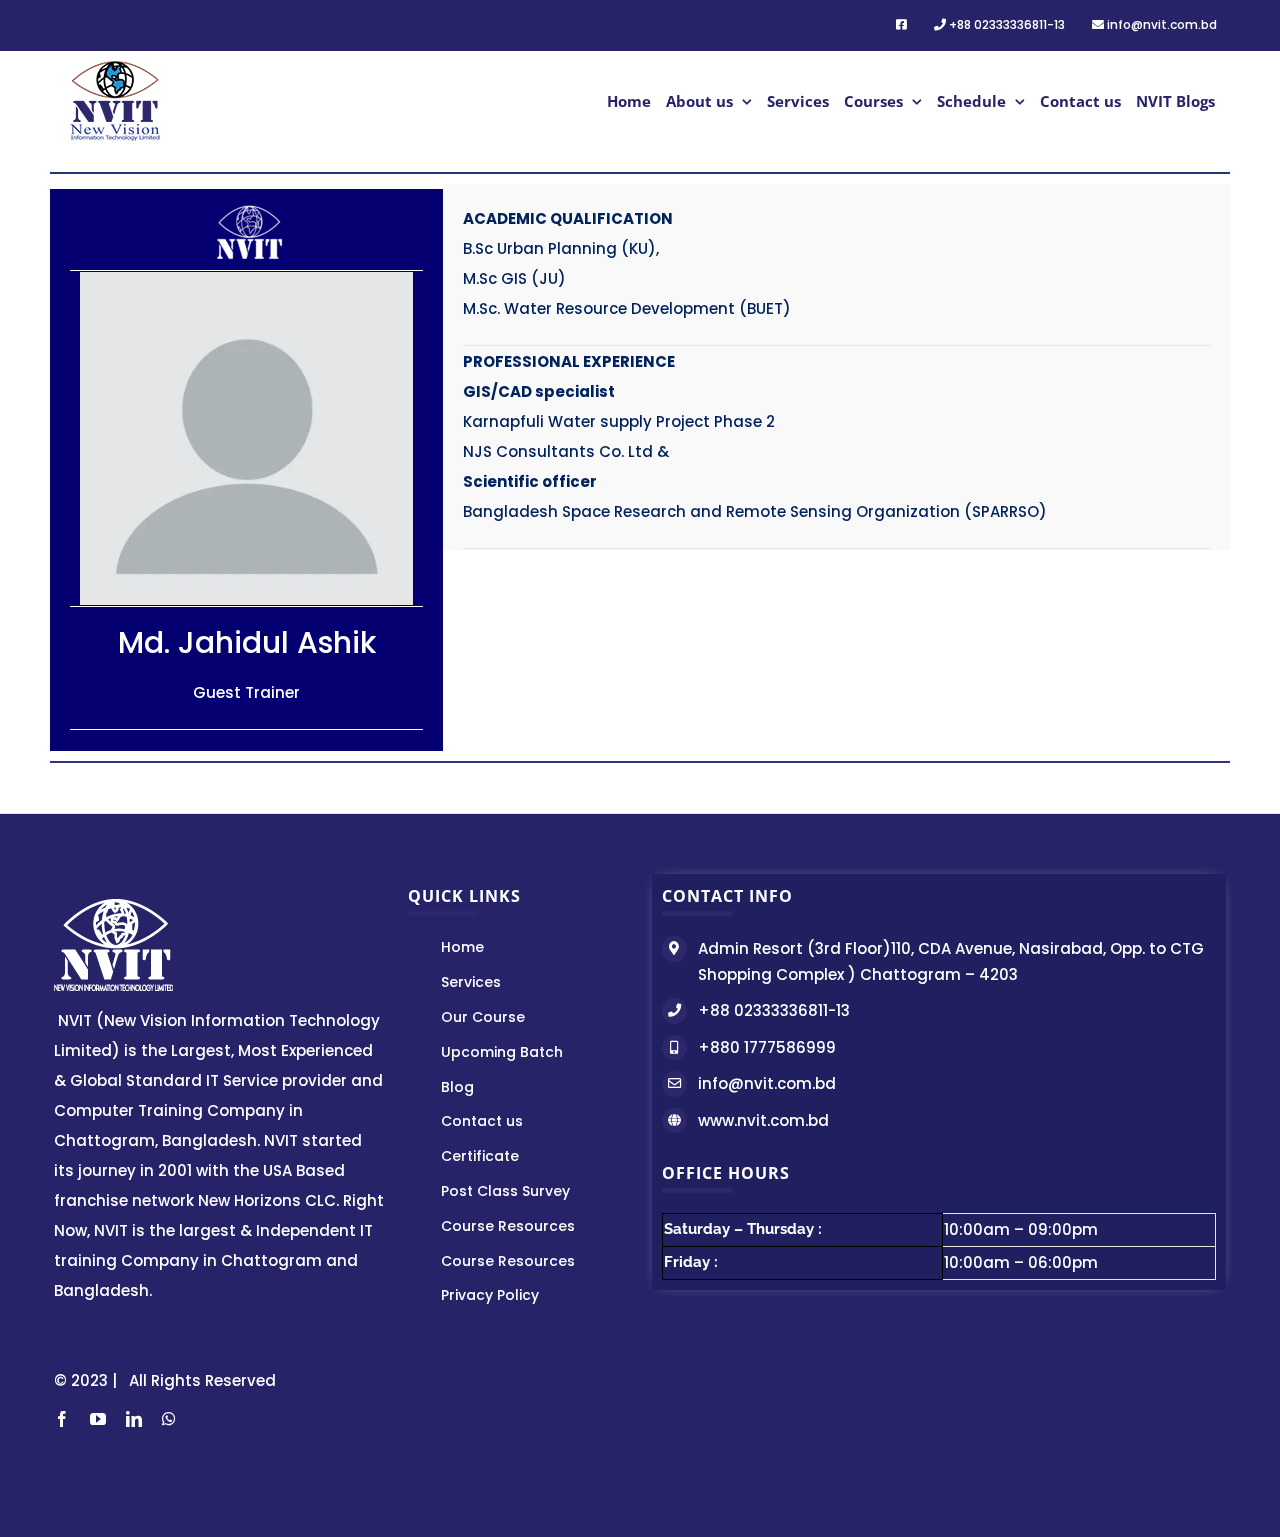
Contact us (482, 1121)
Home (462, 947)
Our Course (483, 1017)
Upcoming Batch (502, 1052)
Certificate (480, 1156)
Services (471, 982)
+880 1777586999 (767, 1047)
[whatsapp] (169, 1419)
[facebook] (62, 1419)
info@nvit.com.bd (767, 1083)
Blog (457, 1087)
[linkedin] (134, 1419)
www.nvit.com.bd (763, 1120)
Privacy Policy (490, 1295)
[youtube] (98, 1419)
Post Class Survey (505, 1191)
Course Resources (508, 1226)
